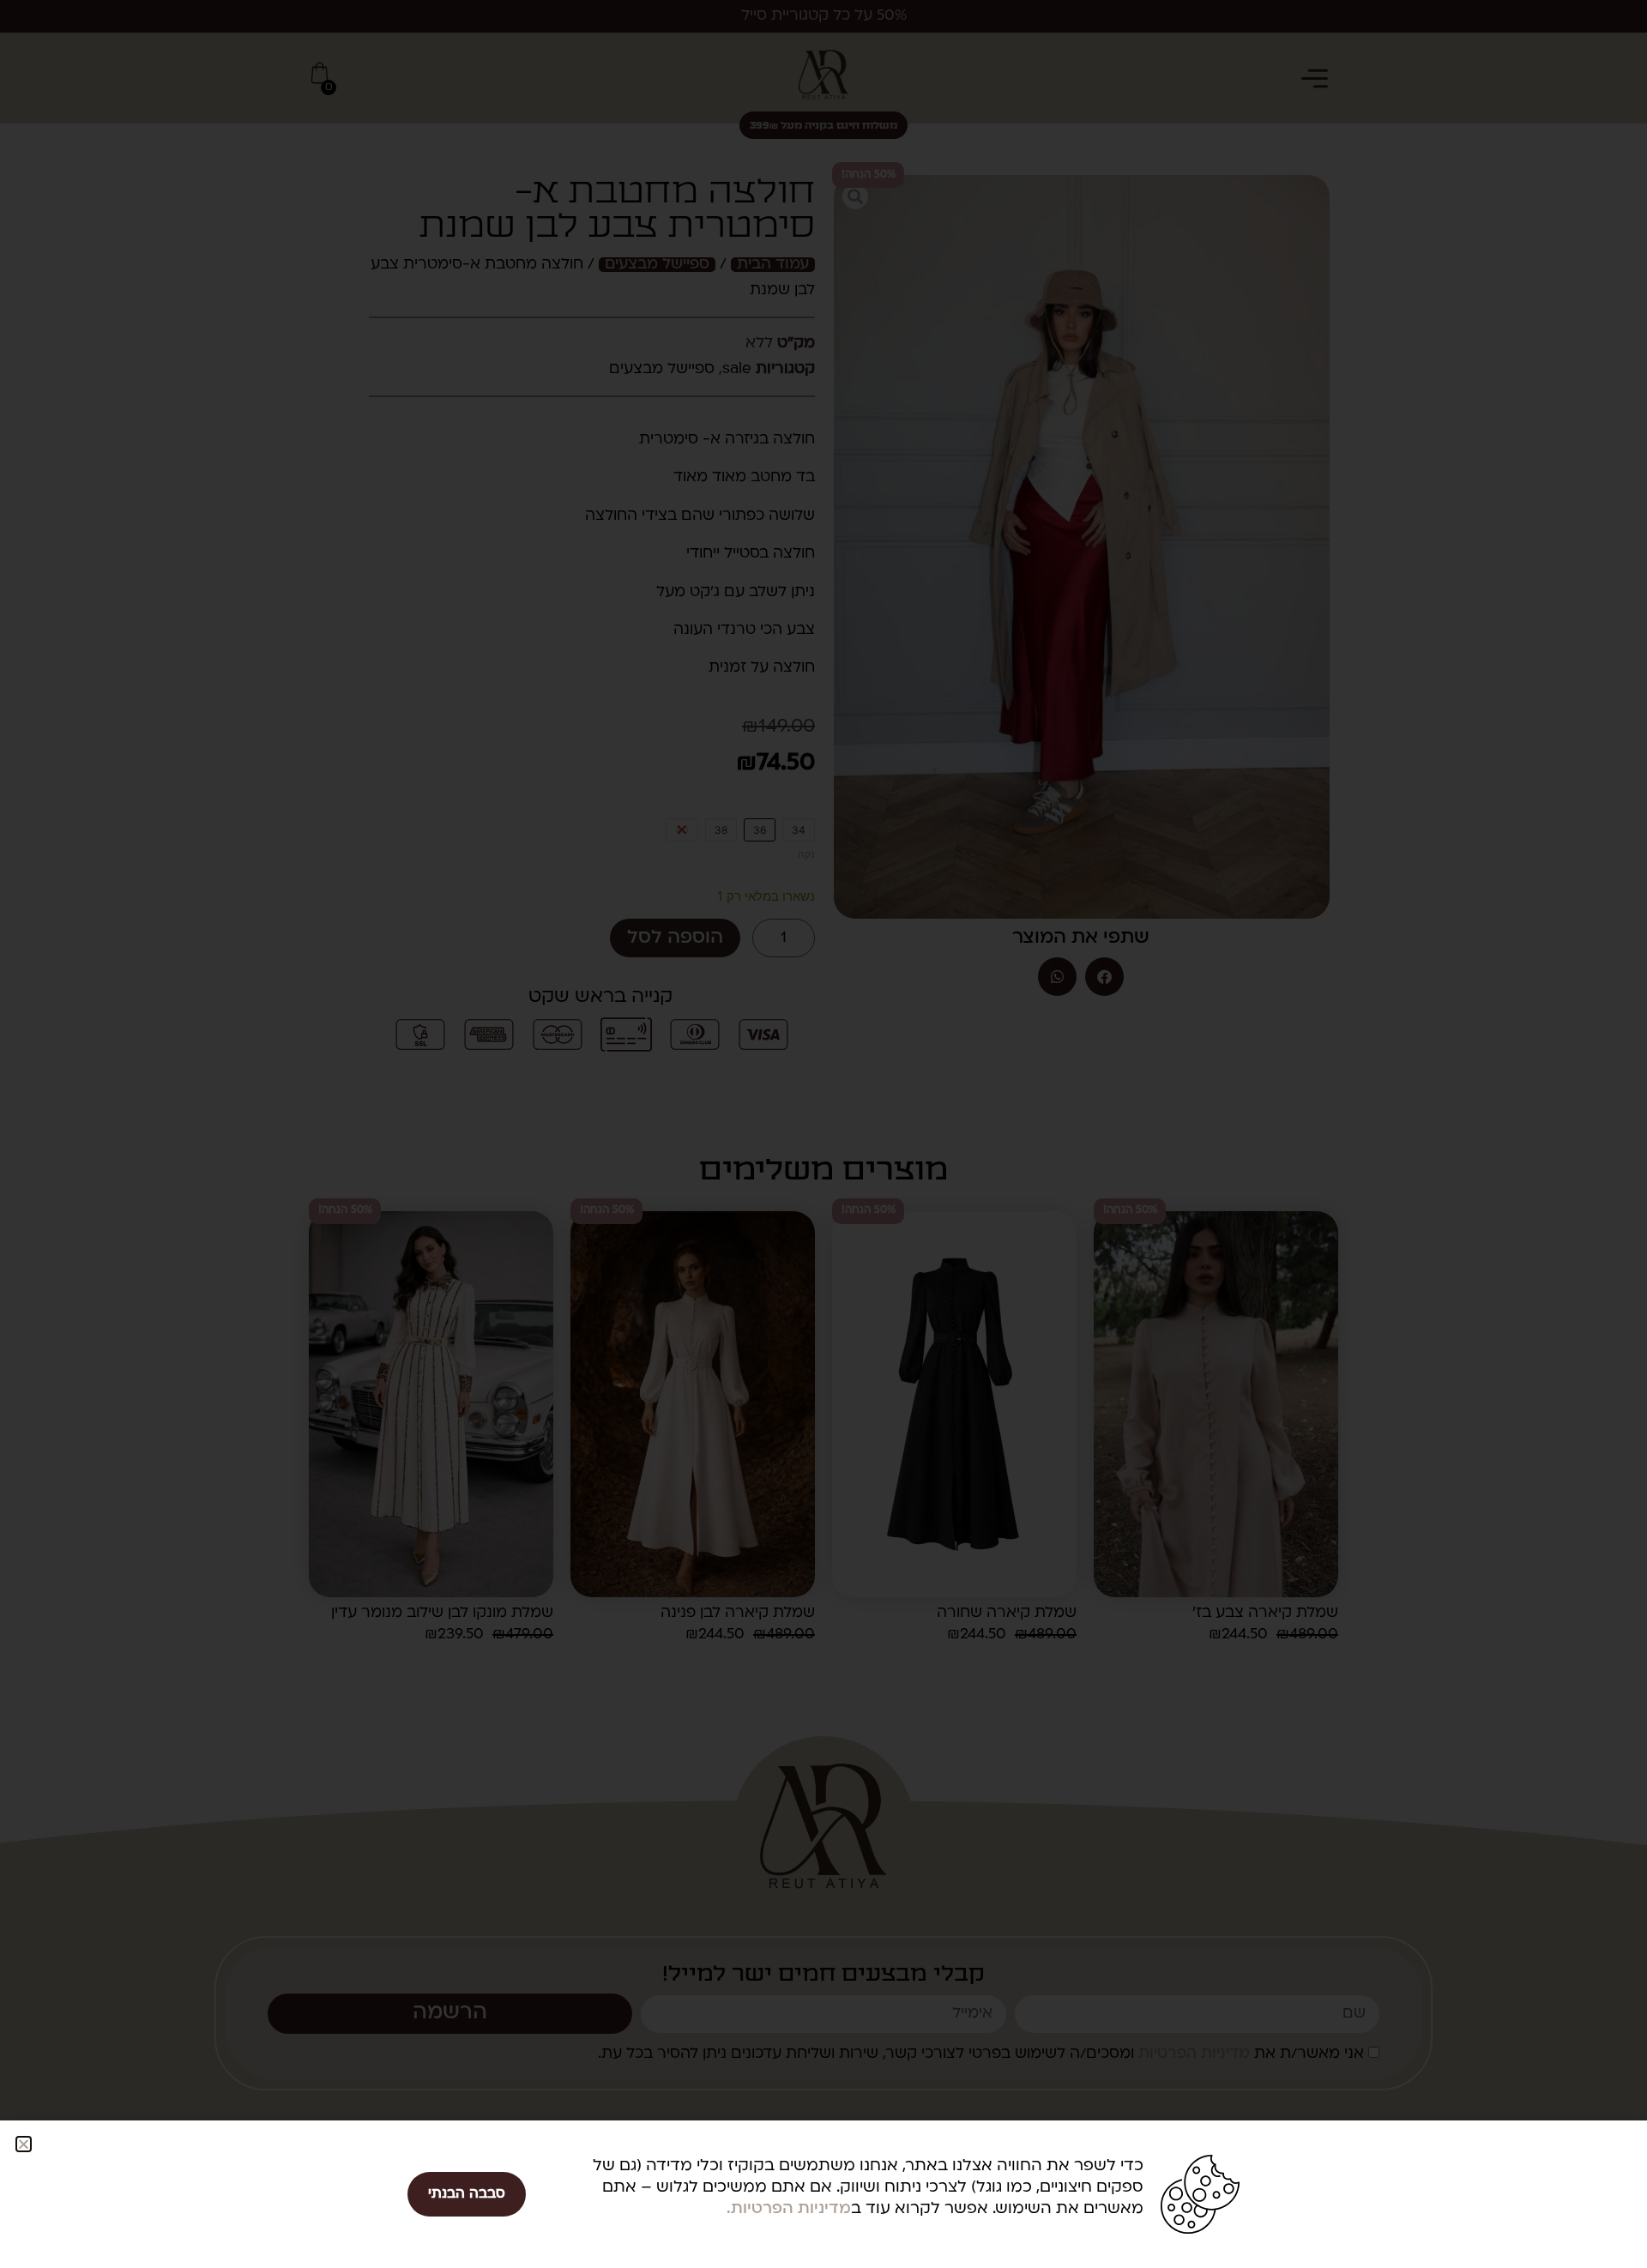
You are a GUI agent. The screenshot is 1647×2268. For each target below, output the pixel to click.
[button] (24, 2144)
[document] (823, 1134)
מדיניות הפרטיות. (789, 2209)
